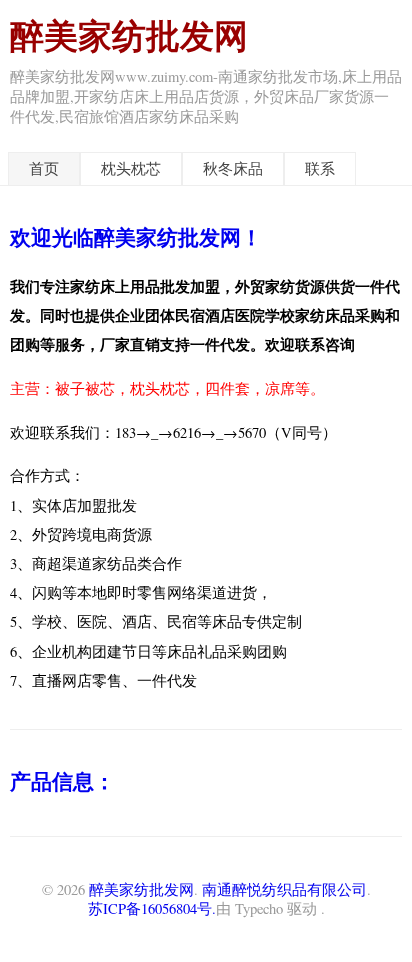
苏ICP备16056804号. (152, 908)
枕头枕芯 (131, 168)
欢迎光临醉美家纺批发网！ (136, 236)
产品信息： (62, 780)
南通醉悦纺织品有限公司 (284, 889)
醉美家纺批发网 (129, 34)
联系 (320, 168)
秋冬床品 (233, 168)
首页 (44, 168)
